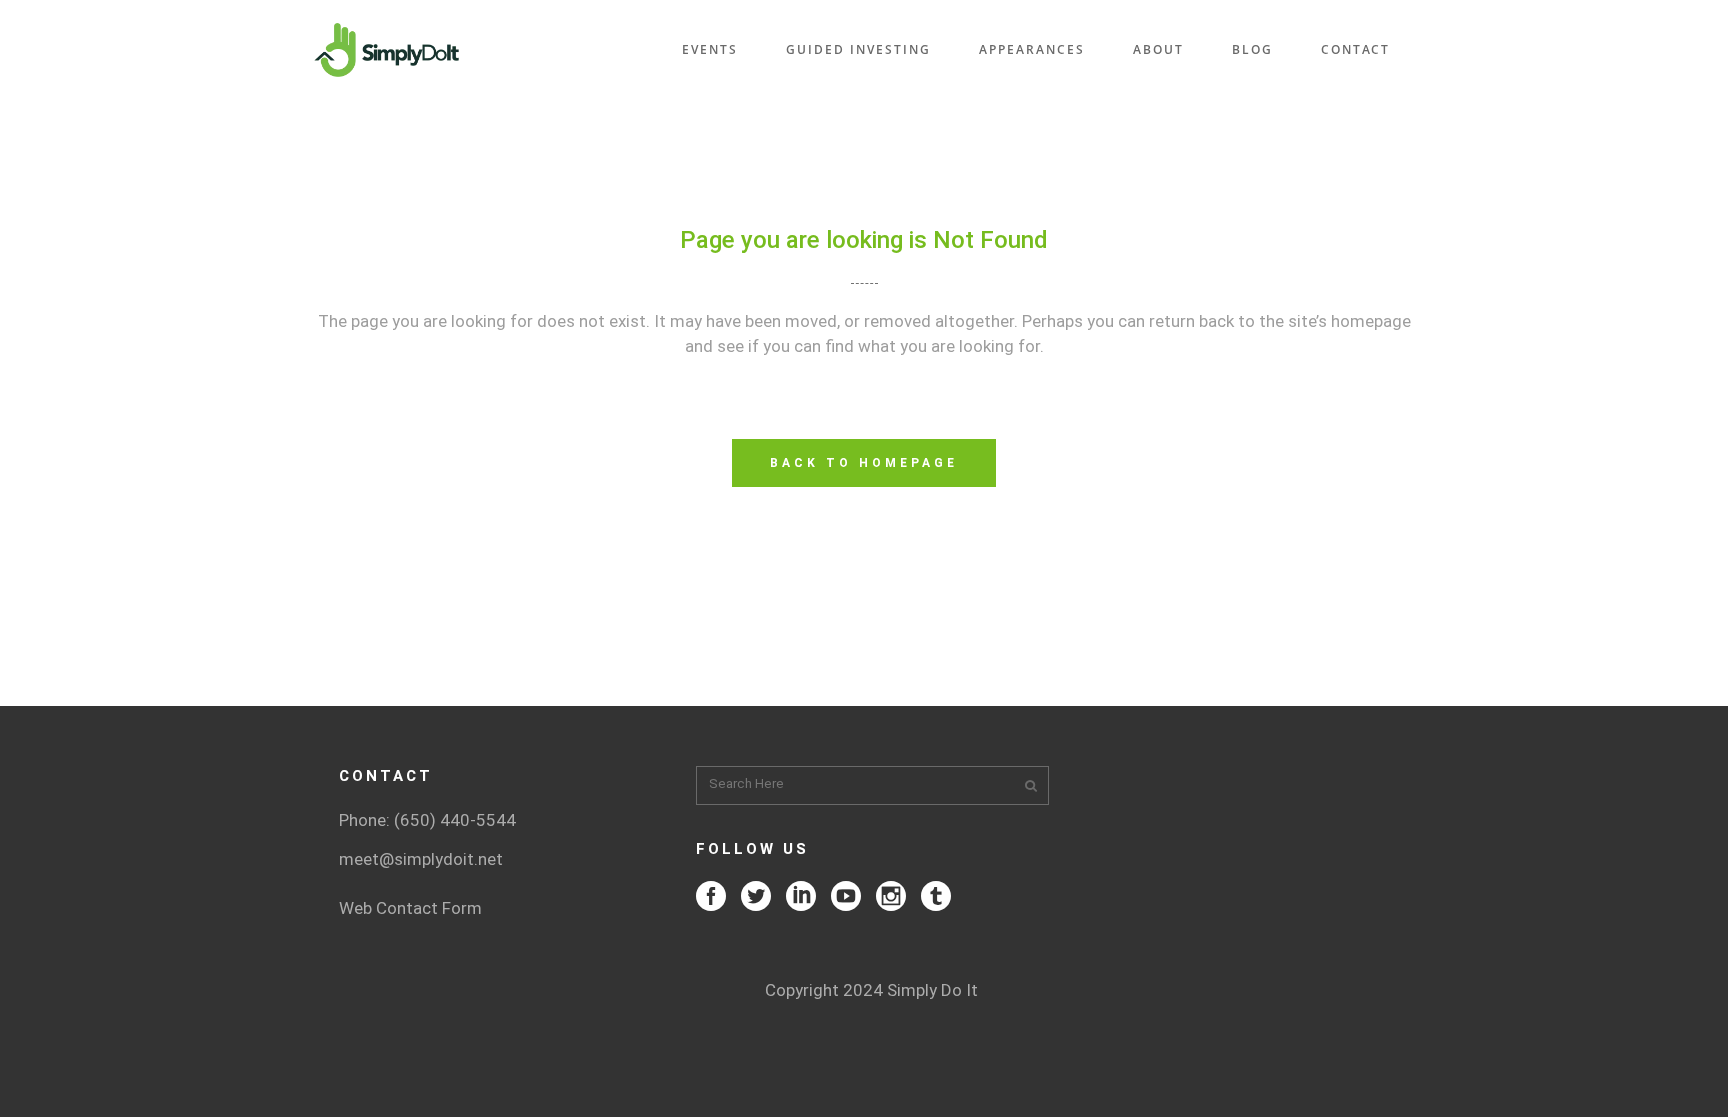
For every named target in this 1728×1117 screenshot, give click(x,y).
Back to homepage (864, 463)
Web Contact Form (410, 908)
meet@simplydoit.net (421, 859)
